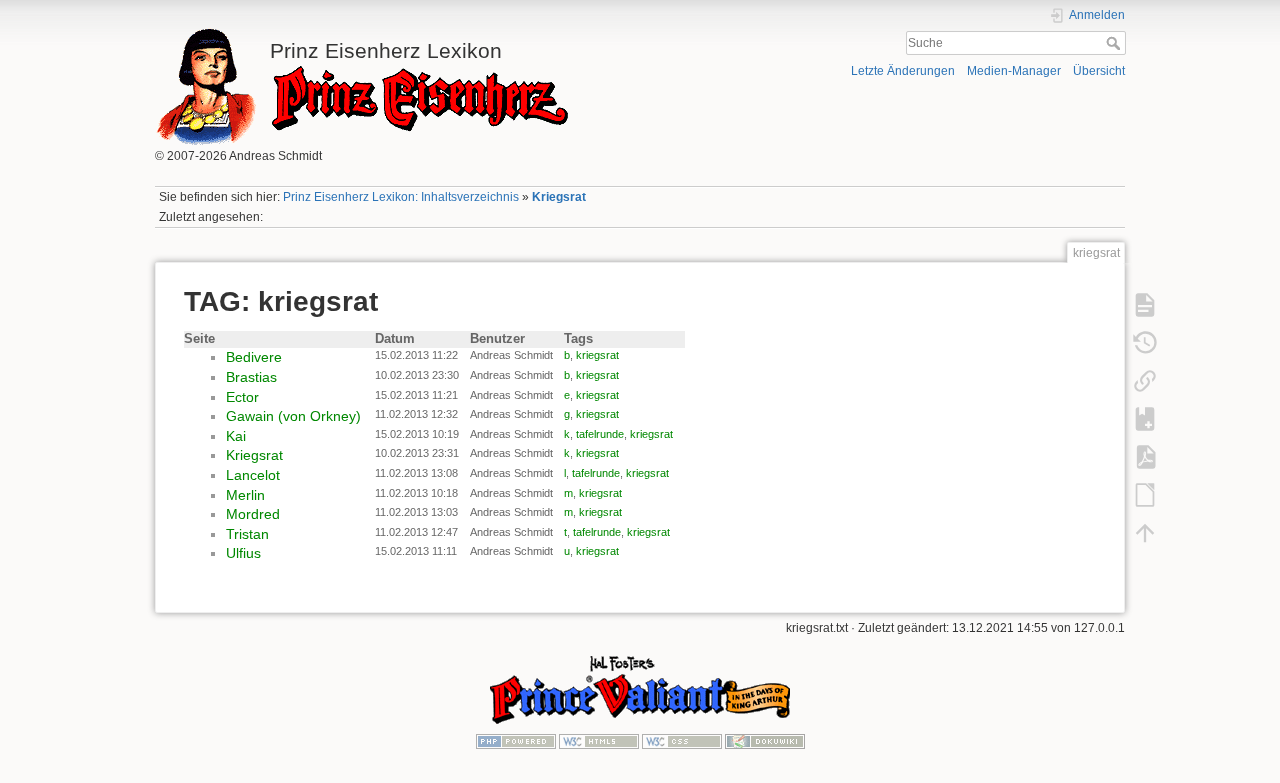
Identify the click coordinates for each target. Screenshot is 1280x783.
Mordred (253, 514)
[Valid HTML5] (599, 740)
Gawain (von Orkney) (293, 416)
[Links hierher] (1145, 380)
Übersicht (1099, 71)
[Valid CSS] (682, 740)
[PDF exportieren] (1145, 456)
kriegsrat (597, 355)
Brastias (251, 377)
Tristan (247, 534)
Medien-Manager (1014, 71)
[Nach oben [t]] (1145, 532)
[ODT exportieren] (1145, 494)
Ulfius (243, 553)
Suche (1115, 43)
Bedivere (254, 357)
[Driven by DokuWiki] (765, 740)
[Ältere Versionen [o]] (1145, 342)
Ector (242, 397)
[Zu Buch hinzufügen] (1145, 418)
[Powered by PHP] (516, 740)
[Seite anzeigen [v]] (1145, 304)
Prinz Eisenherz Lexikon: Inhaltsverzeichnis (401, 197)
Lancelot (253, 475)
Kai (236, 436)
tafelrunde (600, 434)
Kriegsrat (559, 197)
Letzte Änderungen (903, 71)
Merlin (245, 495)
